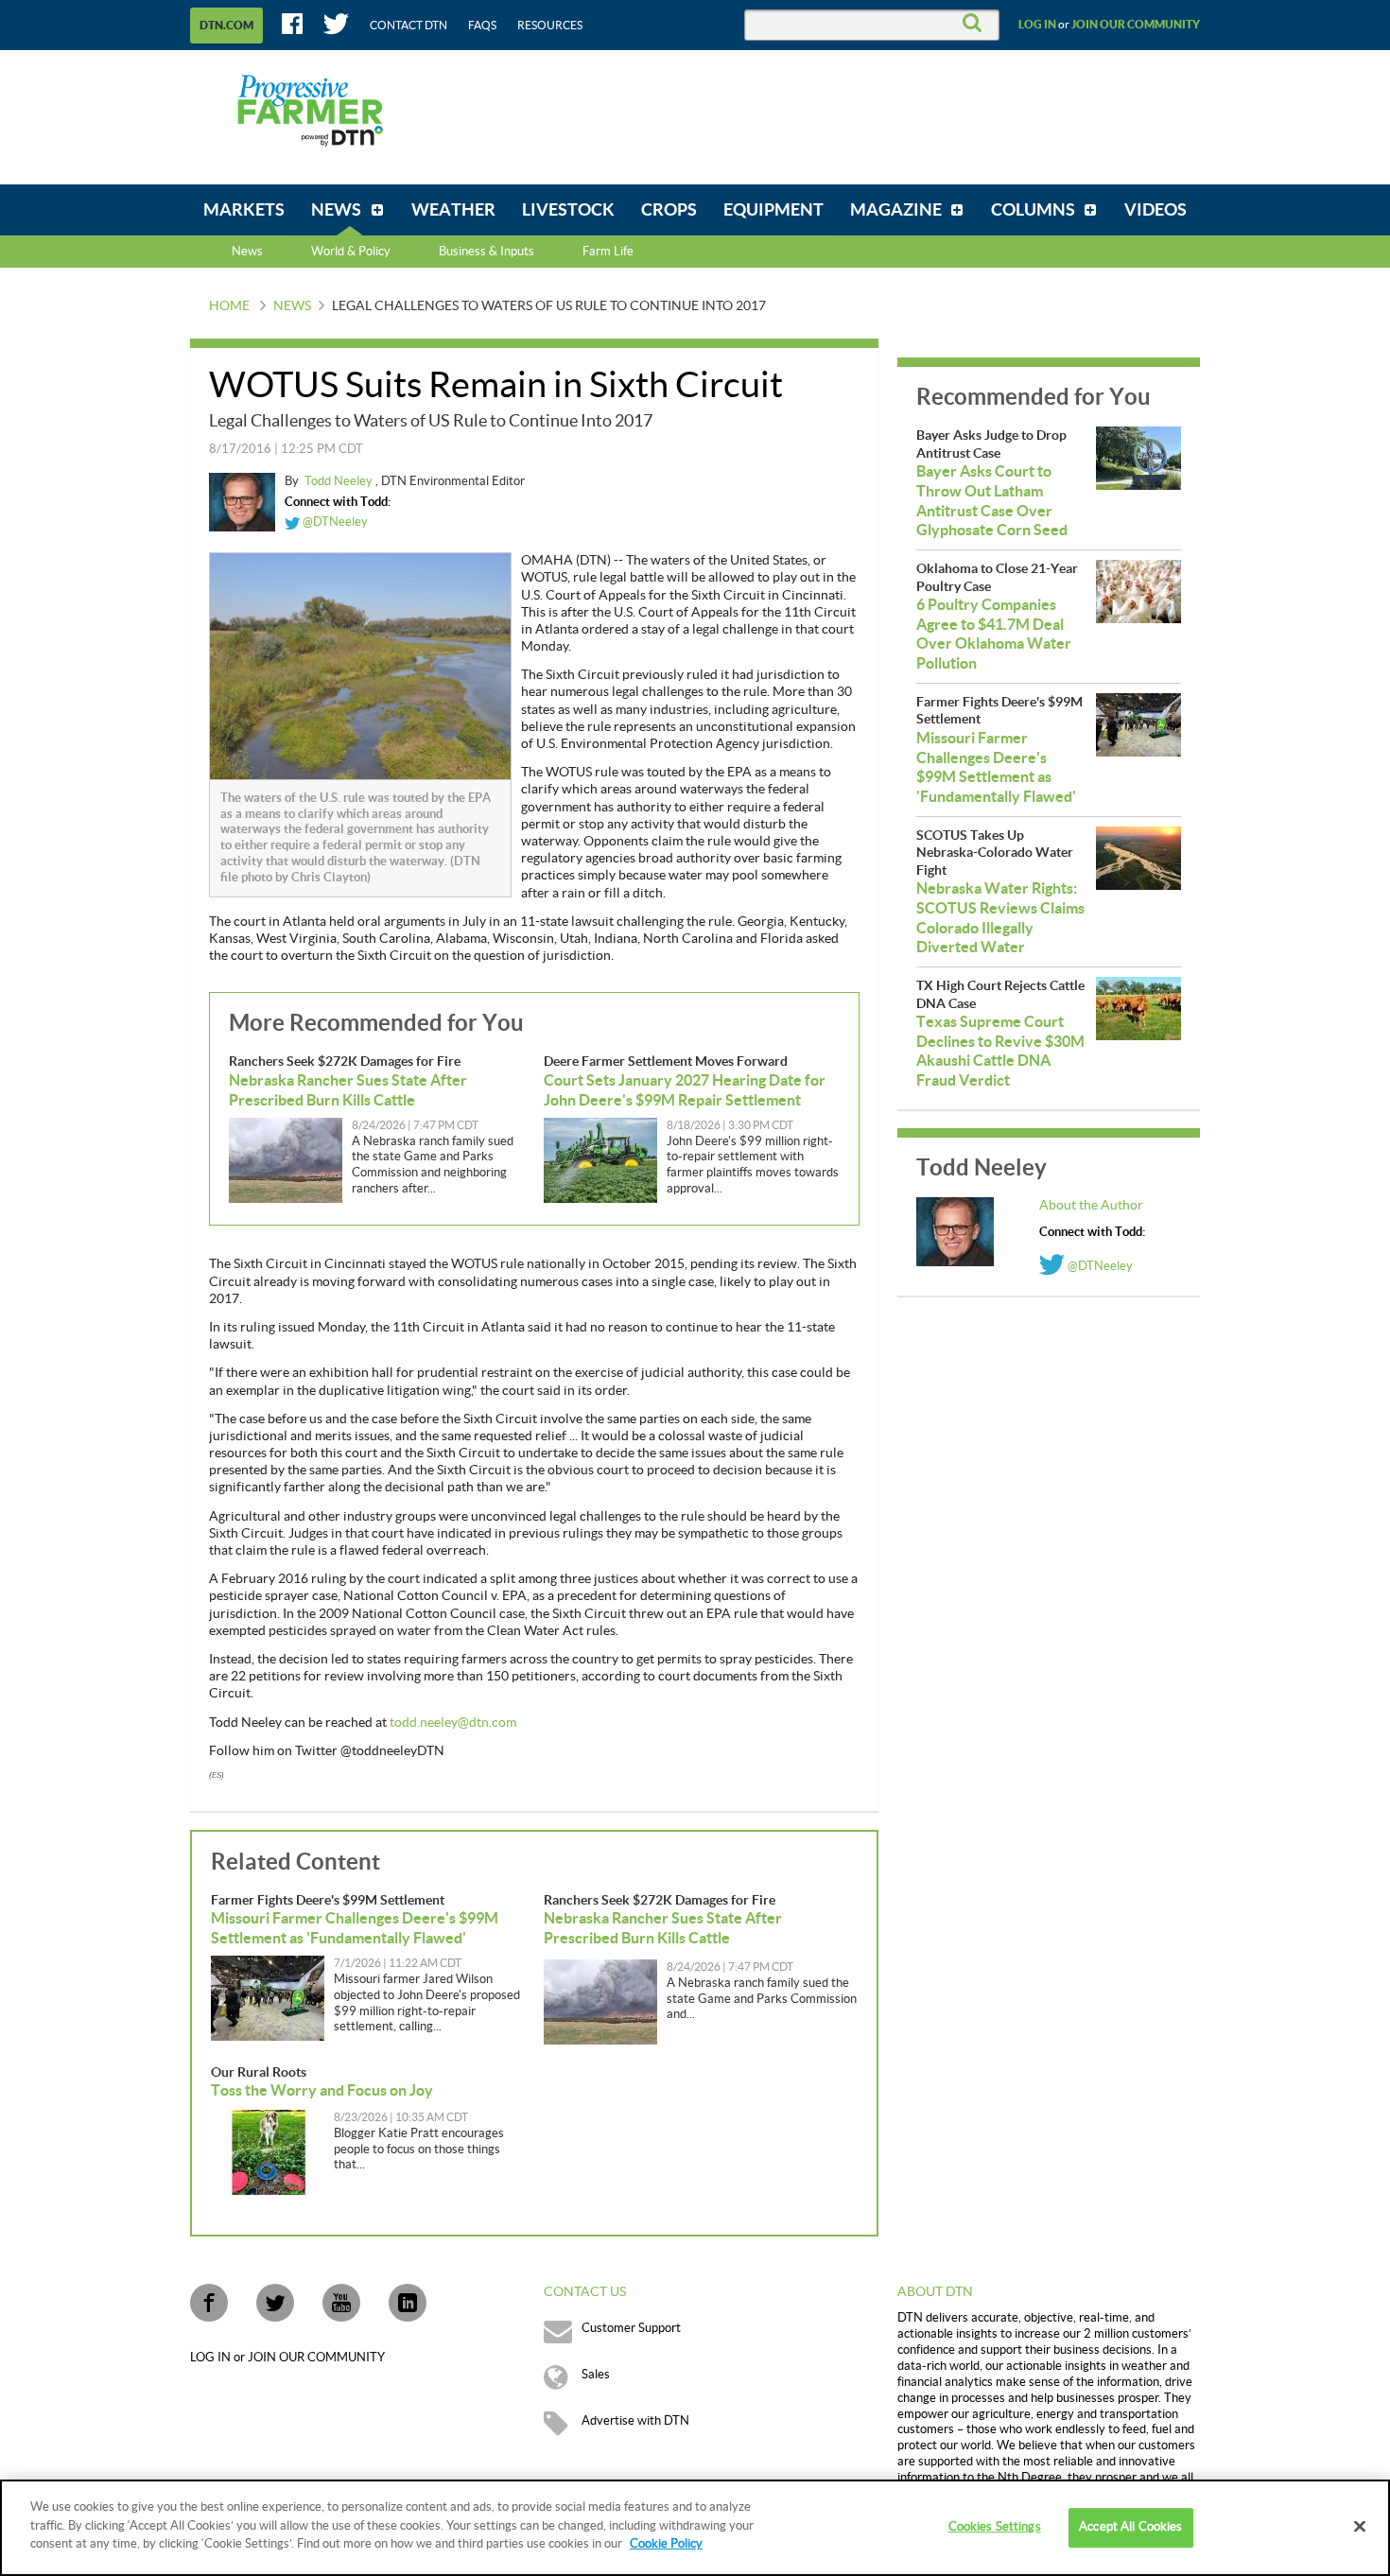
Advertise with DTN (635, 2421)
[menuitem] (244, 210)
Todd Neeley (340, 481)
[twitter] (275, 2303)
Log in (1037, 25)
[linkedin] (408, 2303)
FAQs (482, 26)
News (247, 252)
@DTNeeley (334, 522)
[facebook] (209, 2303)
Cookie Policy (666, 2544)
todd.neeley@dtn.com (453, 1723)
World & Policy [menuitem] (351, 252)
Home (229, 306)
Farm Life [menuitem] (608, 252)
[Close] (1360, 2527)
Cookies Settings (995, 2527)
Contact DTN (408, 26)
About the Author (1091, 1206)
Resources (550, 26)
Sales (596, 2375)
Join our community (1136, 25)
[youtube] (341, 2303)
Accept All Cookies (1130, 2527)
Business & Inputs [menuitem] (486, 252)
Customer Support (631, 2328)
